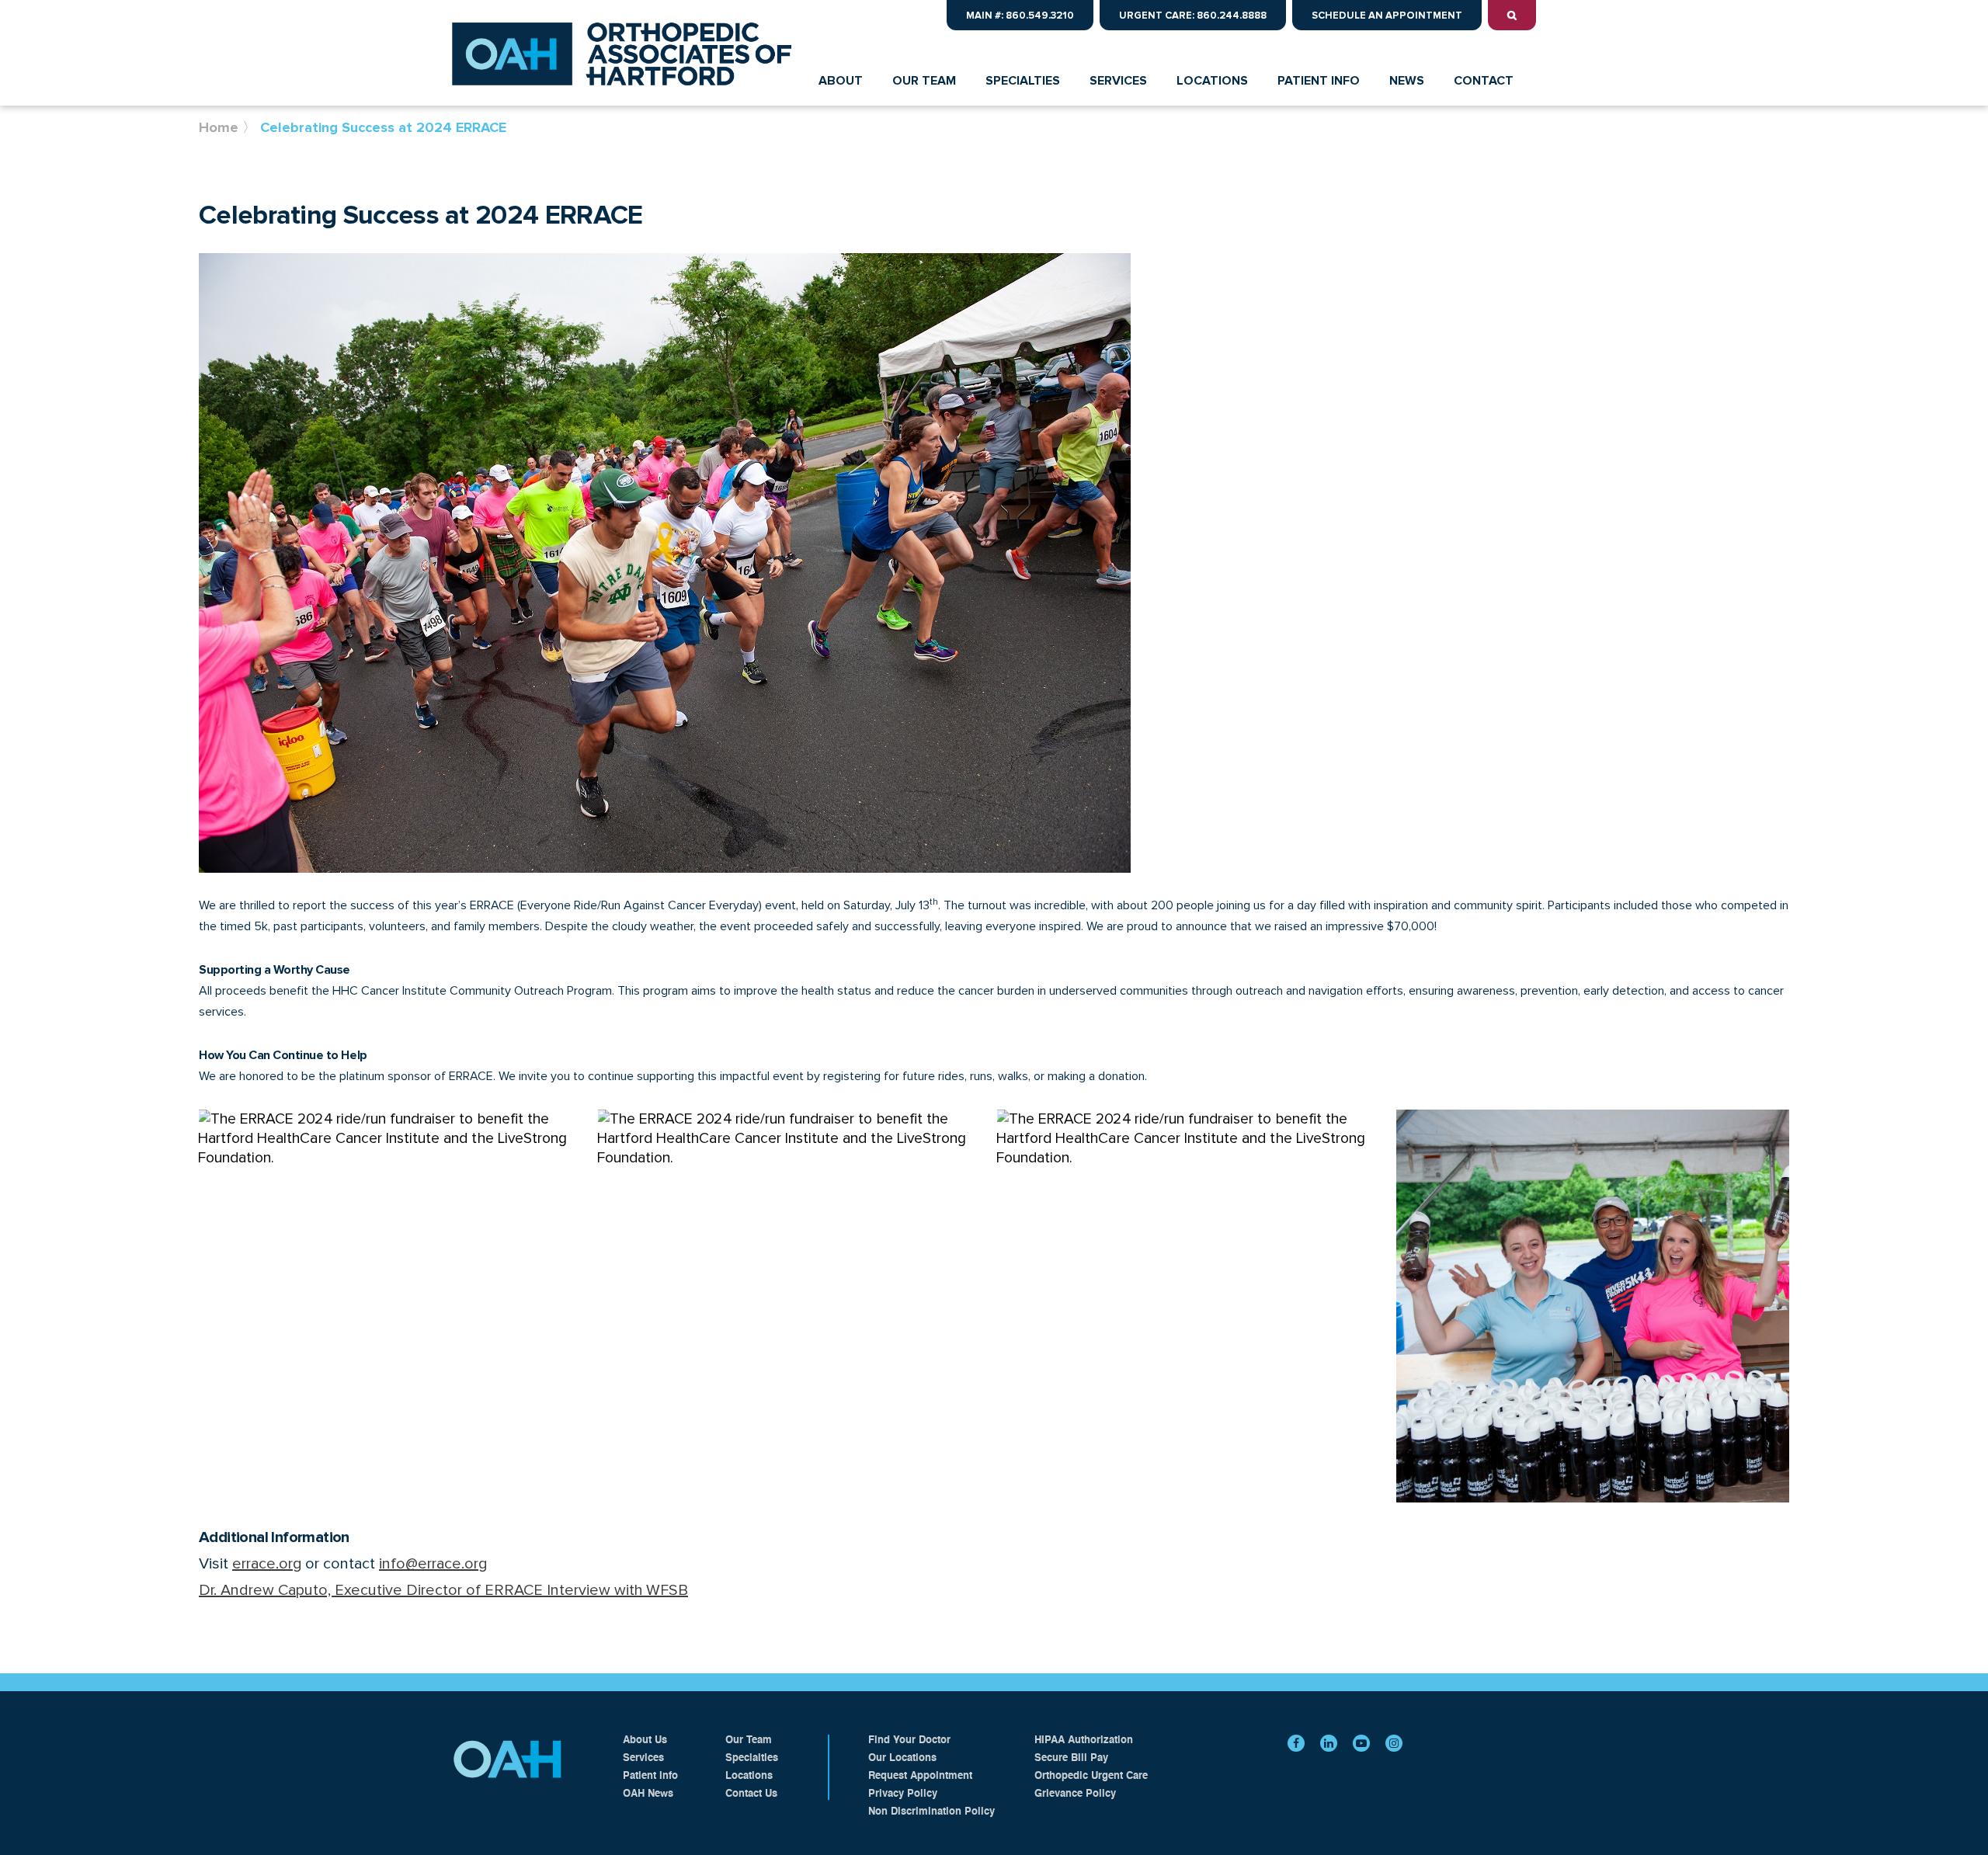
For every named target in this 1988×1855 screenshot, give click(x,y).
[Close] (1971, 17)
